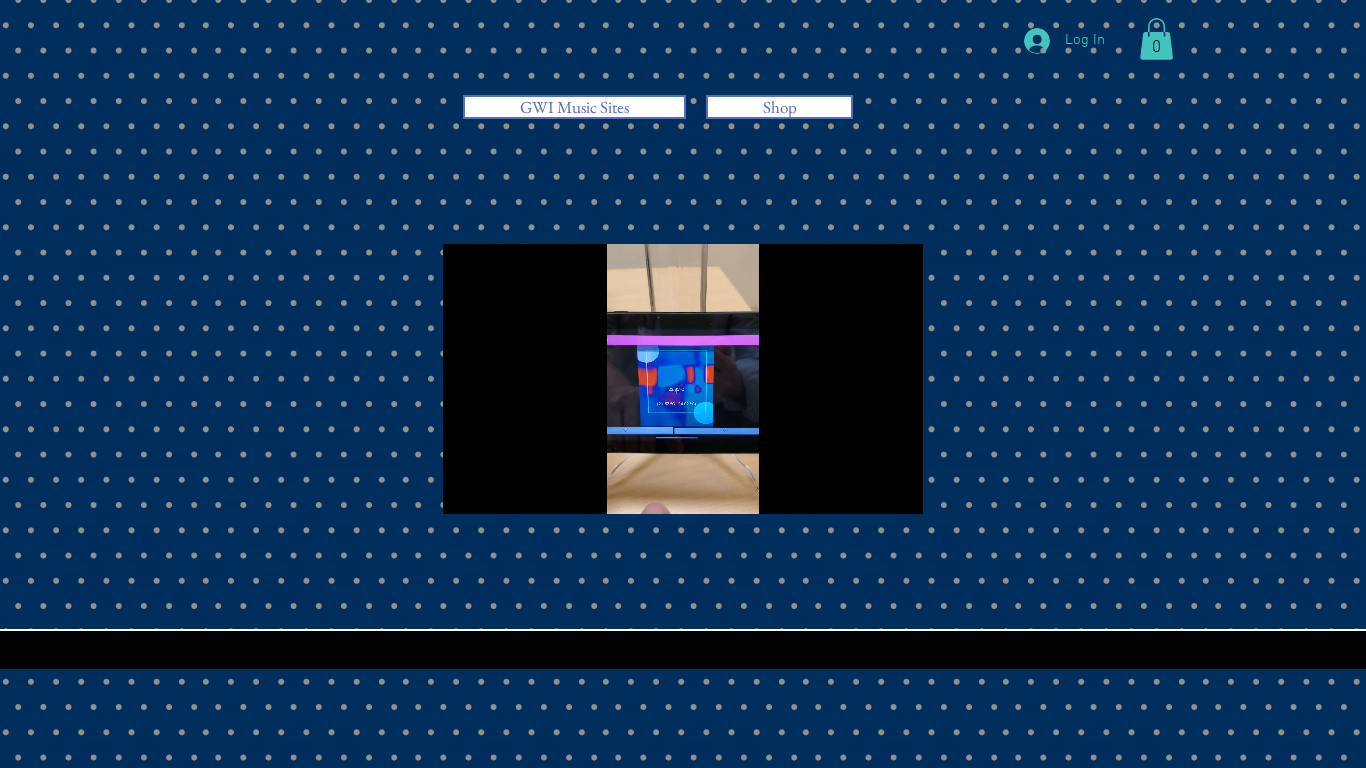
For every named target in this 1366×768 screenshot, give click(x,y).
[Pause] (469, 487)
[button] (1156, 39)
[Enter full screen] (896, 487)
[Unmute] (503, 487)
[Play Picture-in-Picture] (862, 487)
